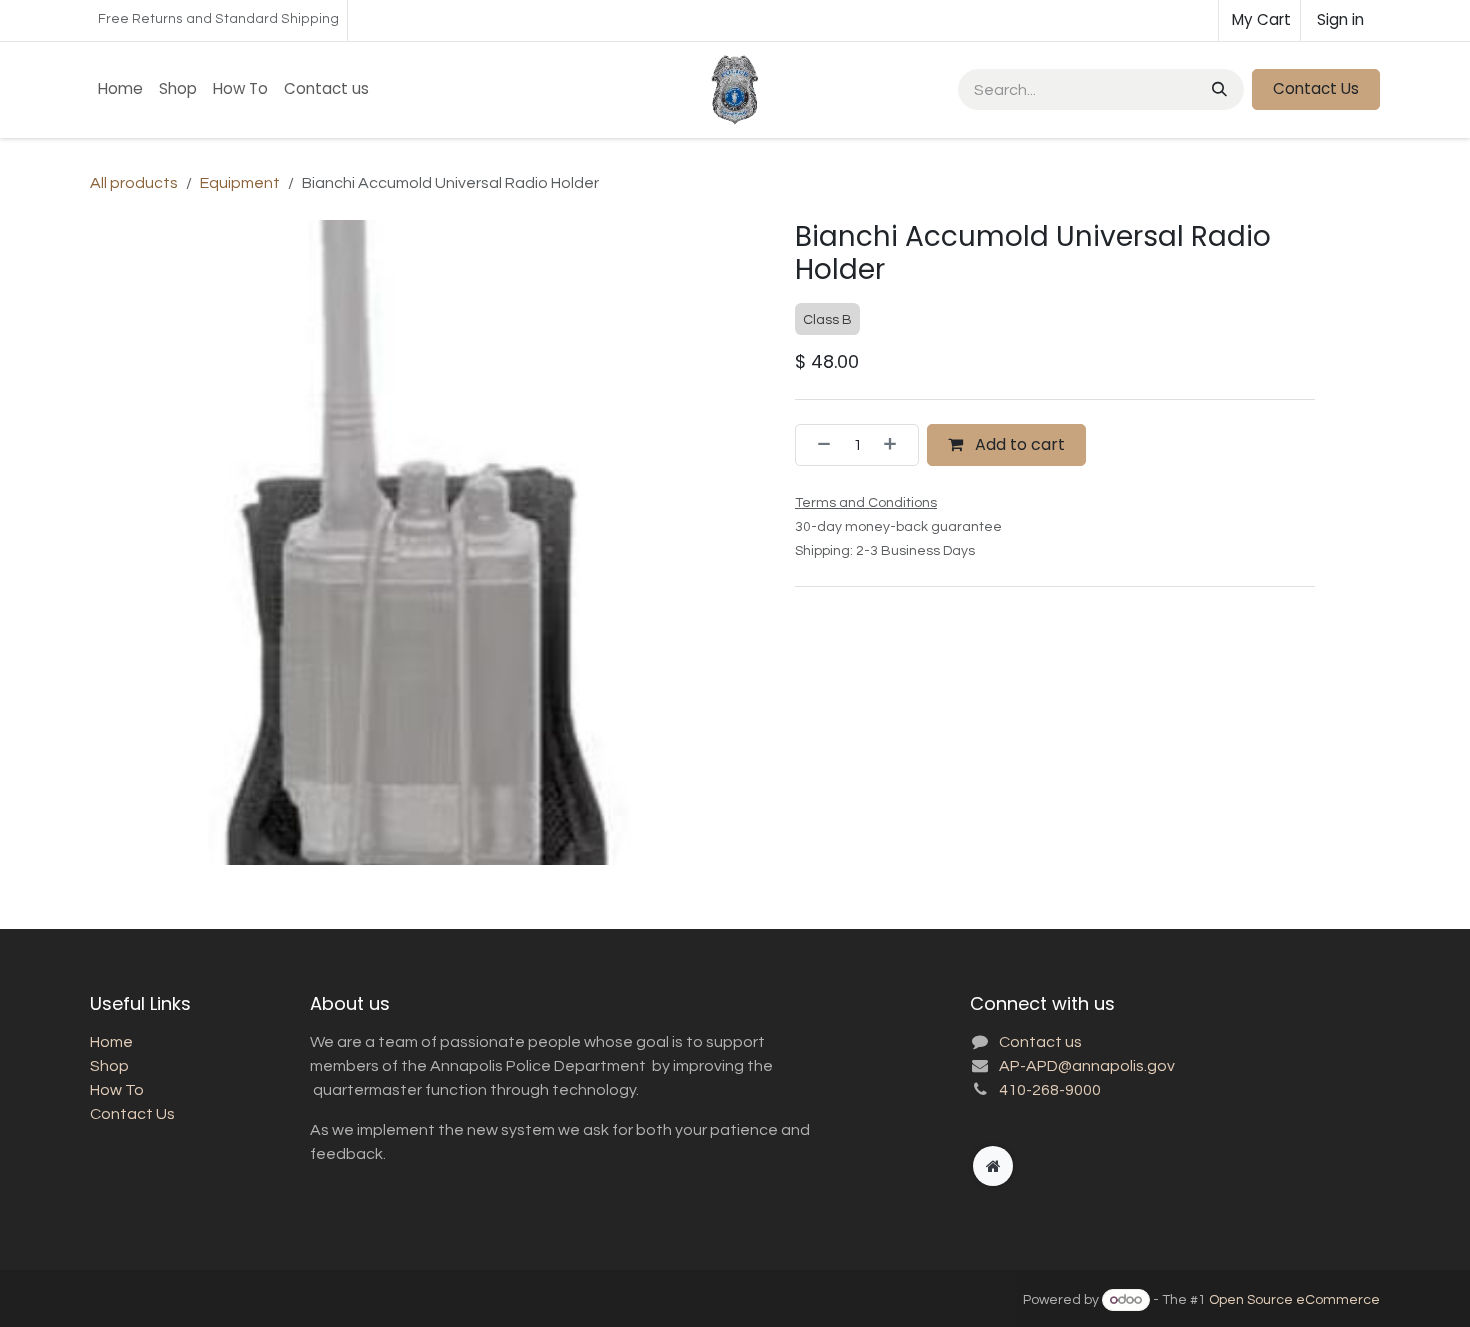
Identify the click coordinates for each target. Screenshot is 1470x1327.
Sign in (1340, 19)
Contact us (1040, 1042)
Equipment (240, 183)
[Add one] (896, 445)
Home (111, 1042)
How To (117, 1090)
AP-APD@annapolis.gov (1087, 1066)
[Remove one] (818, 445)
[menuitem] (120, 89)
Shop (109, 1066)
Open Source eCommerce (1294, 1300)
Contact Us (1316, 88)
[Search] (1217, 89)
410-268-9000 (1050, 1090)
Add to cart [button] (1018, 444)
